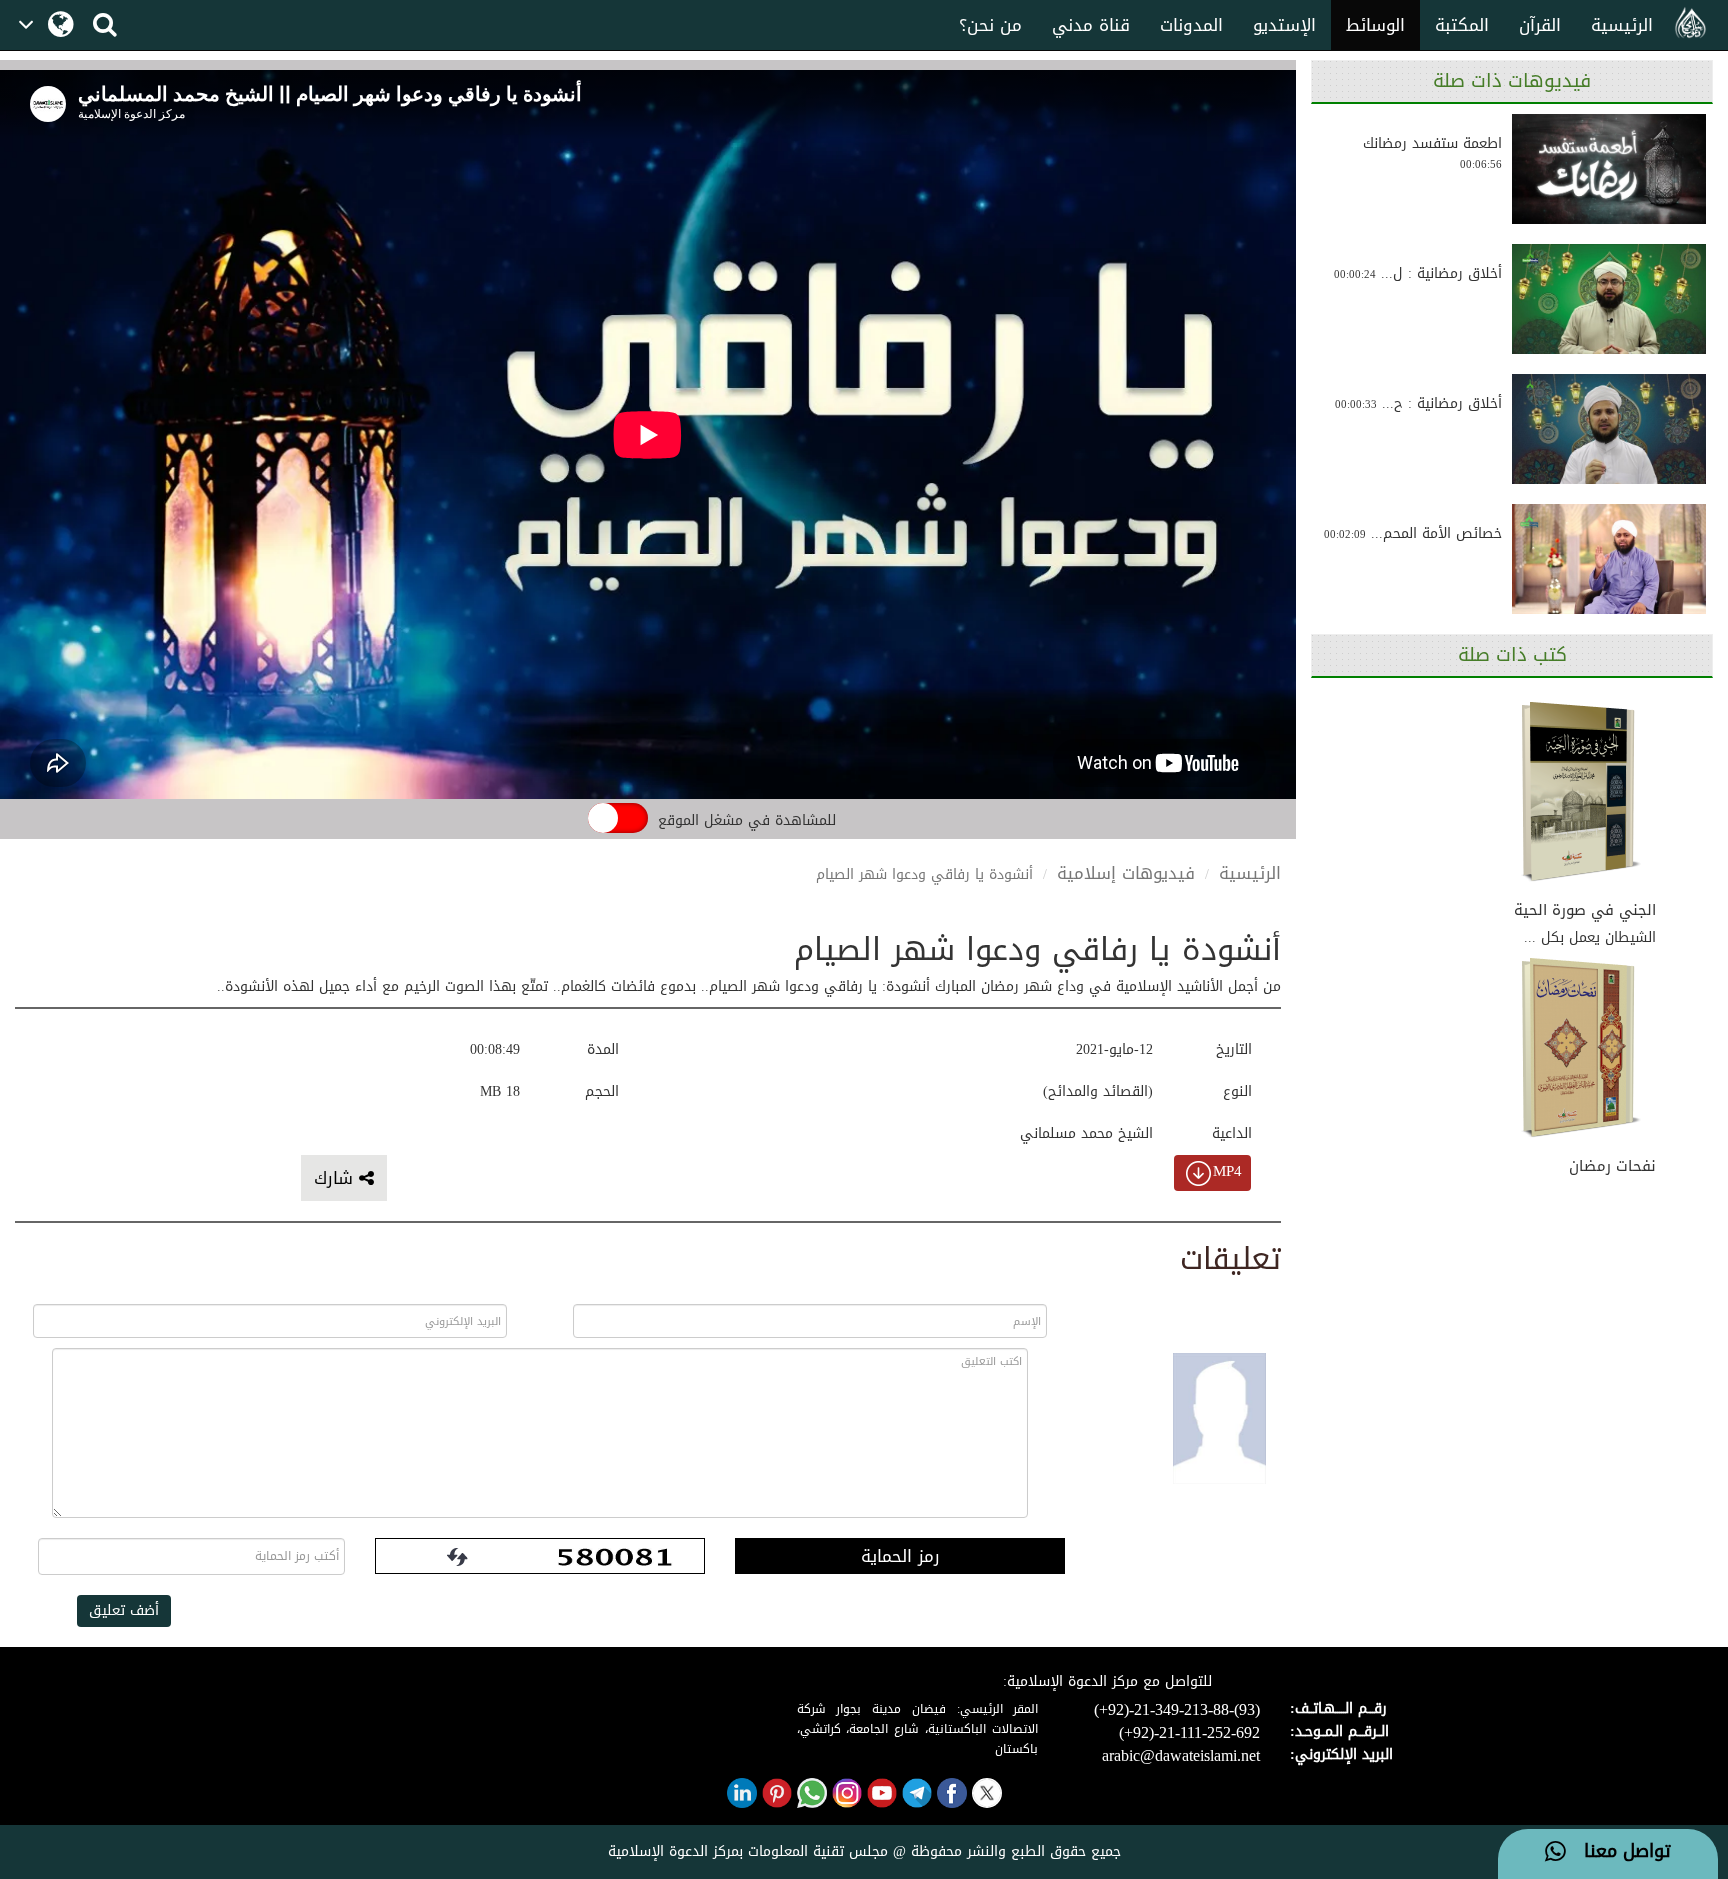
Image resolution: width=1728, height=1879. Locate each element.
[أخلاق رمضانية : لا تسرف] (1609, 299)
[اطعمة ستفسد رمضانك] (1609, 169)
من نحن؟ (990, 25)
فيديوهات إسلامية (1126, 873)
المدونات (1191, 25)
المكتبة (1462, 25)
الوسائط (1375, 25)
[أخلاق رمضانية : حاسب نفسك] (1609, 429)
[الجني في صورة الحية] (1581, 793)
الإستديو (1284, 25)
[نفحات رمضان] (1581, 1050)
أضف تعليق (124, 1610)
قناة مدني (1091, 25)
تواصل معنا (1618, 1852)
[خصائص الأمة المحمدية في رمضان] (1609, 559)
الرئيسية (1622, 25)
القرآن (1540, 25)
